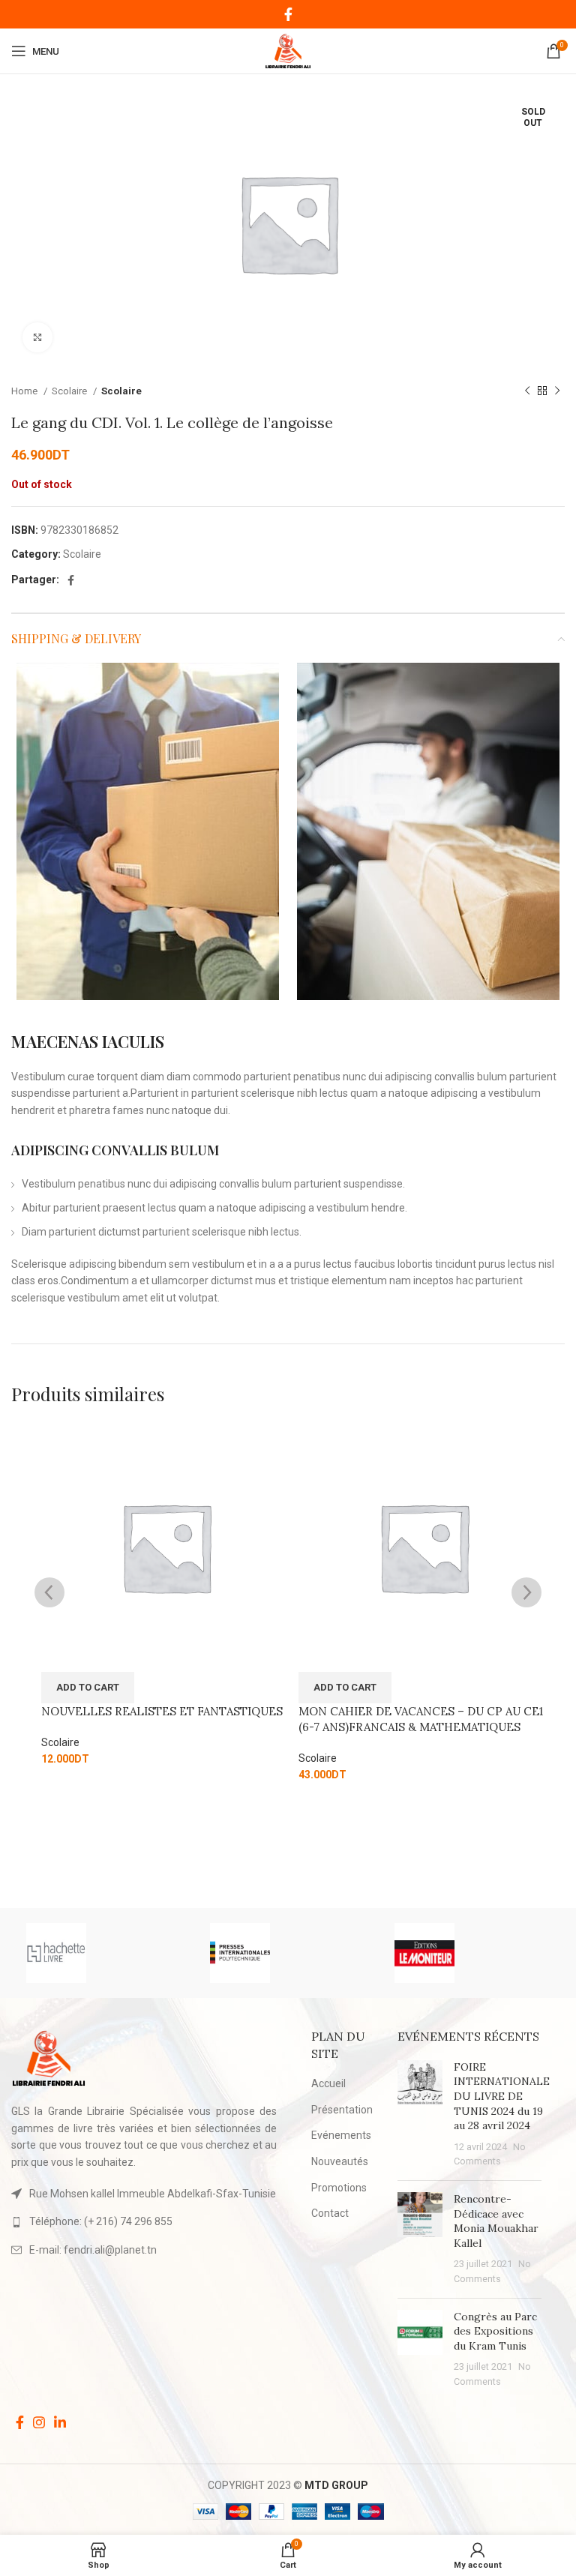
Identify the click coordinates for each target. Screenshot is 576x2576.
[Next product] (557, 391)
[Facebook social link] (288, 14)
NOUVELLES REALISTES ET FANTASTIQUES (162, 1711)
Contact (330, 2213)
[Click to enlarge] (37, 337)
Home (25, 391)
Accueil (328, 2083)
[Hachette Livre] (103, 1953)
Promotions (339, 2188)
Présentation (342, 2110)
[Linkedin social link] (60, 2422)
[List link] (144, 2221)
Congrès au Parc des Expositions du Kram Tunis (495, 2331)
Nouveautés (340, 2161)
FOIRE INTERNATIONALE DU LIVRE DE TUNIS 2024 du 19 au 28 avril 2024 (502, 2096)
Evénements (341, 2135)
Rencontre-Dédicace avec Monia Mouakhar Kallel (496, 2221)
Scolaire (70, 391)
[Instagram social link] (39, 2422)
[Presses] (287, 1953)
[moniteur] (472, 1953)
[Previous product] (527, 391)
